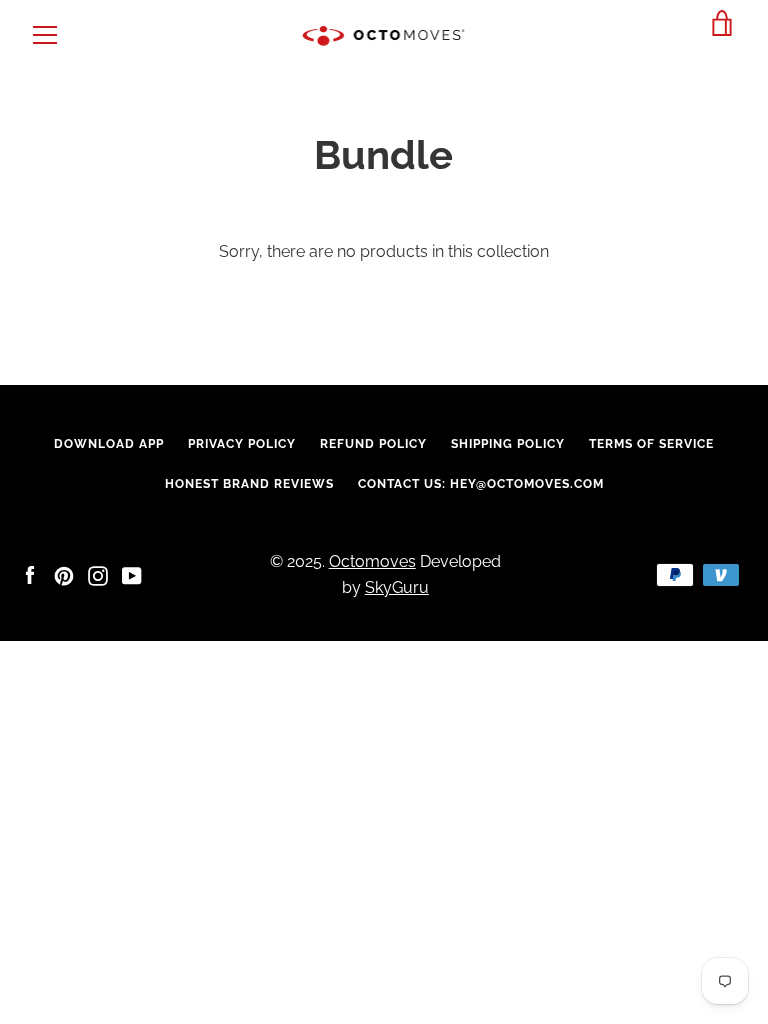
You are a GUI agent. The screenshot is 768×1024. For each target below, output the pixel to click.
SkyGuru (397, 587)
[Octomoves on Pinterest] (64, 574)
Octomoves (372, 561)
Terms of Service (651, 444)
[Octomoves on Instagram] (98, 574)
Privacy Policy (242, 444)
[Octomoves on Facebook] (30, 574)
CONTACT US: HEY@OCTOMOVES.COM (481, 484)
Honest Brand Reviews (249, 484)
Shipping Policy (508, 444)
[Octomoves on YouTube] (132, 574)
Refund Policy (373, 444)
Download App (109, 444)
